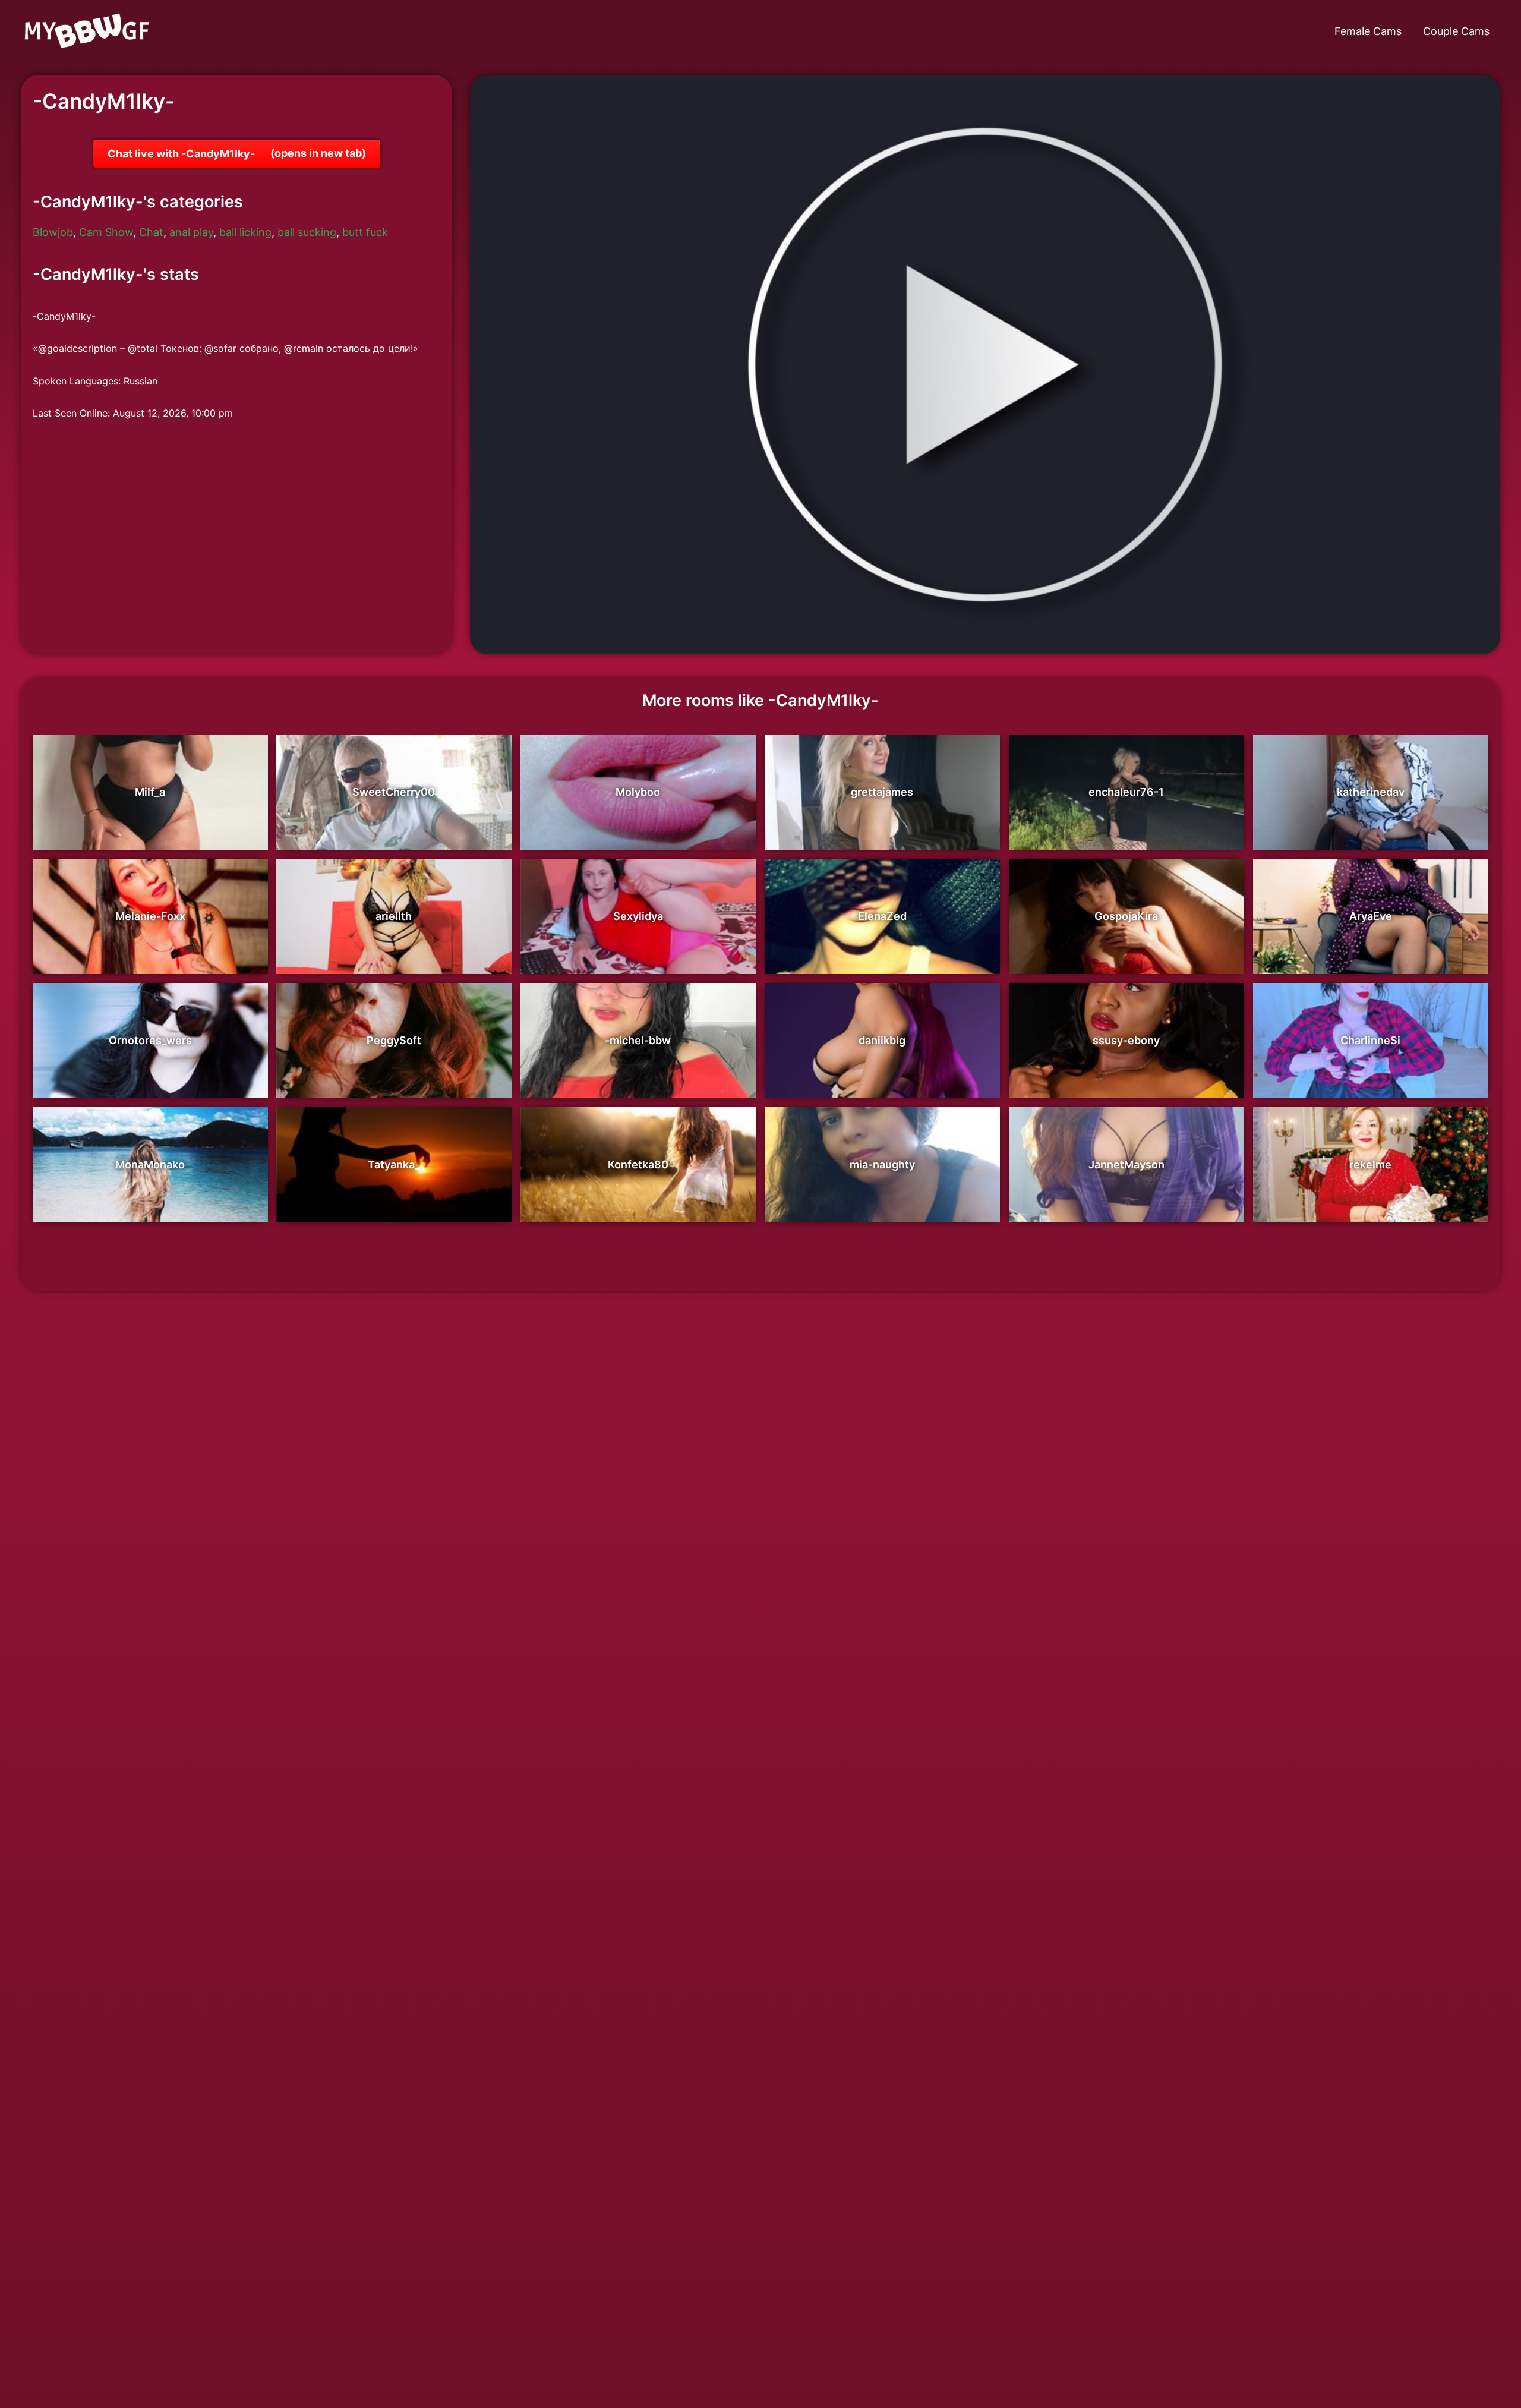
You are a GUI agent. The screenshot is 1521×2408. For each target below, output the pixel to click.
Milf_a (150, 792)
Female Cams (1368, 31)
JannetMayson (1126, 1164)
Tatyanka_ (394, 1164)
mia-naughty (882, 1164)
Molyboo (638, 792)
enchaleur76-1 (1126, 792)
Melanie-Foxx (150, 916)
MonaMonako (150, 1164)
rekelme (1370, 1164)
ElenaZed (882, 916)
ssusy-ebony (1126, 1040)
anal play (191, 232)
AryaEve (1371, 916)
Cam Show (106, 232)
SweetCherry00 (394, 792)
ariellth (394, 916)
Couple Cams (1456, 31)
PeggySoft (394, 1040)
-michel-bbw (638, 1040)
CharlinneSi (1370, 1040)
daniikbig (882, 1040)
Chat (151, 232)
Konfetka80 (638, 1164)
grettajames (882, 792)
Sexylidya (638, 916)
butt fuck (365, 232)
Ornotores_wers (150, 1040)
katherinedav (1371, 792)
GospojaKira (1126, 916)
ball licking (245, 232)
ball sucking (307, 232)
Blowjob (53, 232)
